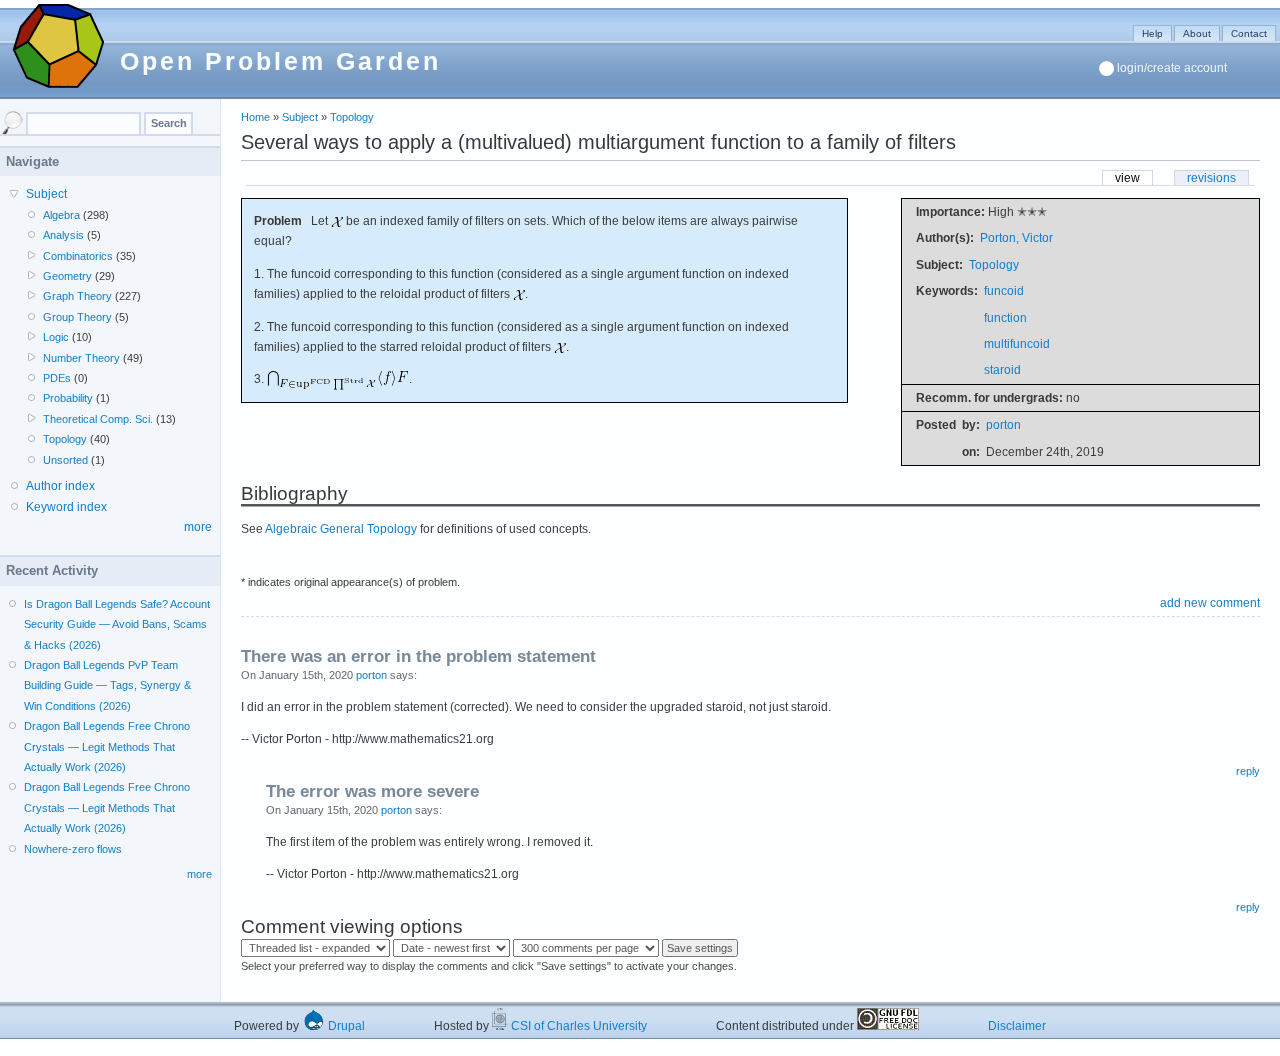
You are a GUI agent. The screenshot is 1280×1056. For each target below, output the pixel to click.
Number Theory (81, 358)
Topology (352, 117)
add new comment (1210, 603)
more (198, 527)
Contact (1249, 33)
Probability (68, 398)
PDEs (57, 378)
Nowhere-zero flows (73, 849)
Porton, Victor (1016, 238)
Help (1152, 33)
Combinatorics (78, 256)
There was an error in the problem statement (418, 656)
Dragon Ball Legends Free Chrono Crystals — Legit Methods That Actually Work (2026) (107, 746)
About (1197, 33)
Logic (56, 337)
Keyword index (66, 507)
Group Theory (77, 317)
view (1127, 178)
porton (1003, 425)
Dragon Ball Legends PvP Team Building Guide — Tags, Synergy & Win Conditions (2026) (107, 685)
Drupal (345, 1026)
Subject (300, 117)
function (1005, 318)
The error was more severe (372, 791)
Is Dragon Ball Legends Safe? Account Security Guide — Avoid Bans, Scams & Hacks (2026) (117, 624)
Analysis (63, 235)
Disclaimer (1017, 1026)
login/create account (1172, 68)
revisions (1211, 178)
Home (255, 117)
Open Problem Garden (280, 61)
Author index (60, 486)
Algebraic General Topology (341, 529)
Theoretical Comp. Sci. (98, 419)
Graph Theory (77, 296)
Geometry (67, 276)
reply (1248, 771)
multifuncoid (1017, 344)
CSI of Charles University (577, 1026)
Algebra (61, 215)
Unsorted (65, 460)
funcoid (1004, 291)
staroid (1002, 370)
